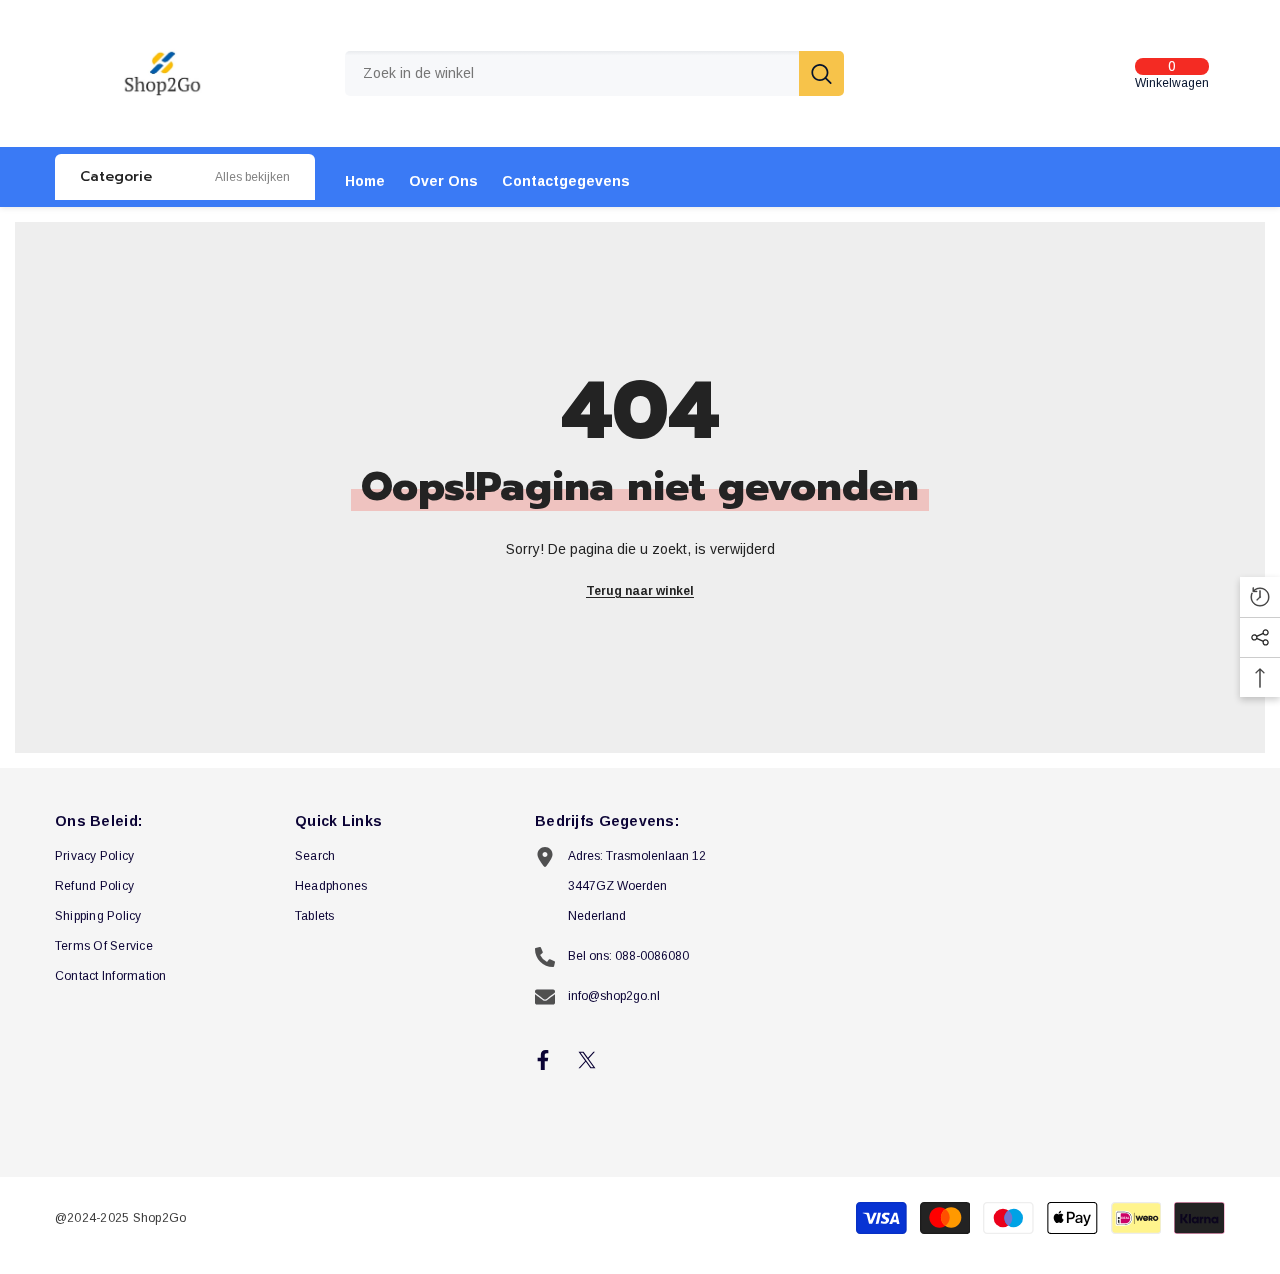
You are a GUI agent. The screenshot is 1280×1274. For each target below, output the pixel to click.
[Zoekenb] (594, 73)
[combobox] (572, 73)
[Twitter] (587, 1060)
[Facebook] (543, 1060)
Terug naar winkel (640, 591)
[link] (252, 177)
